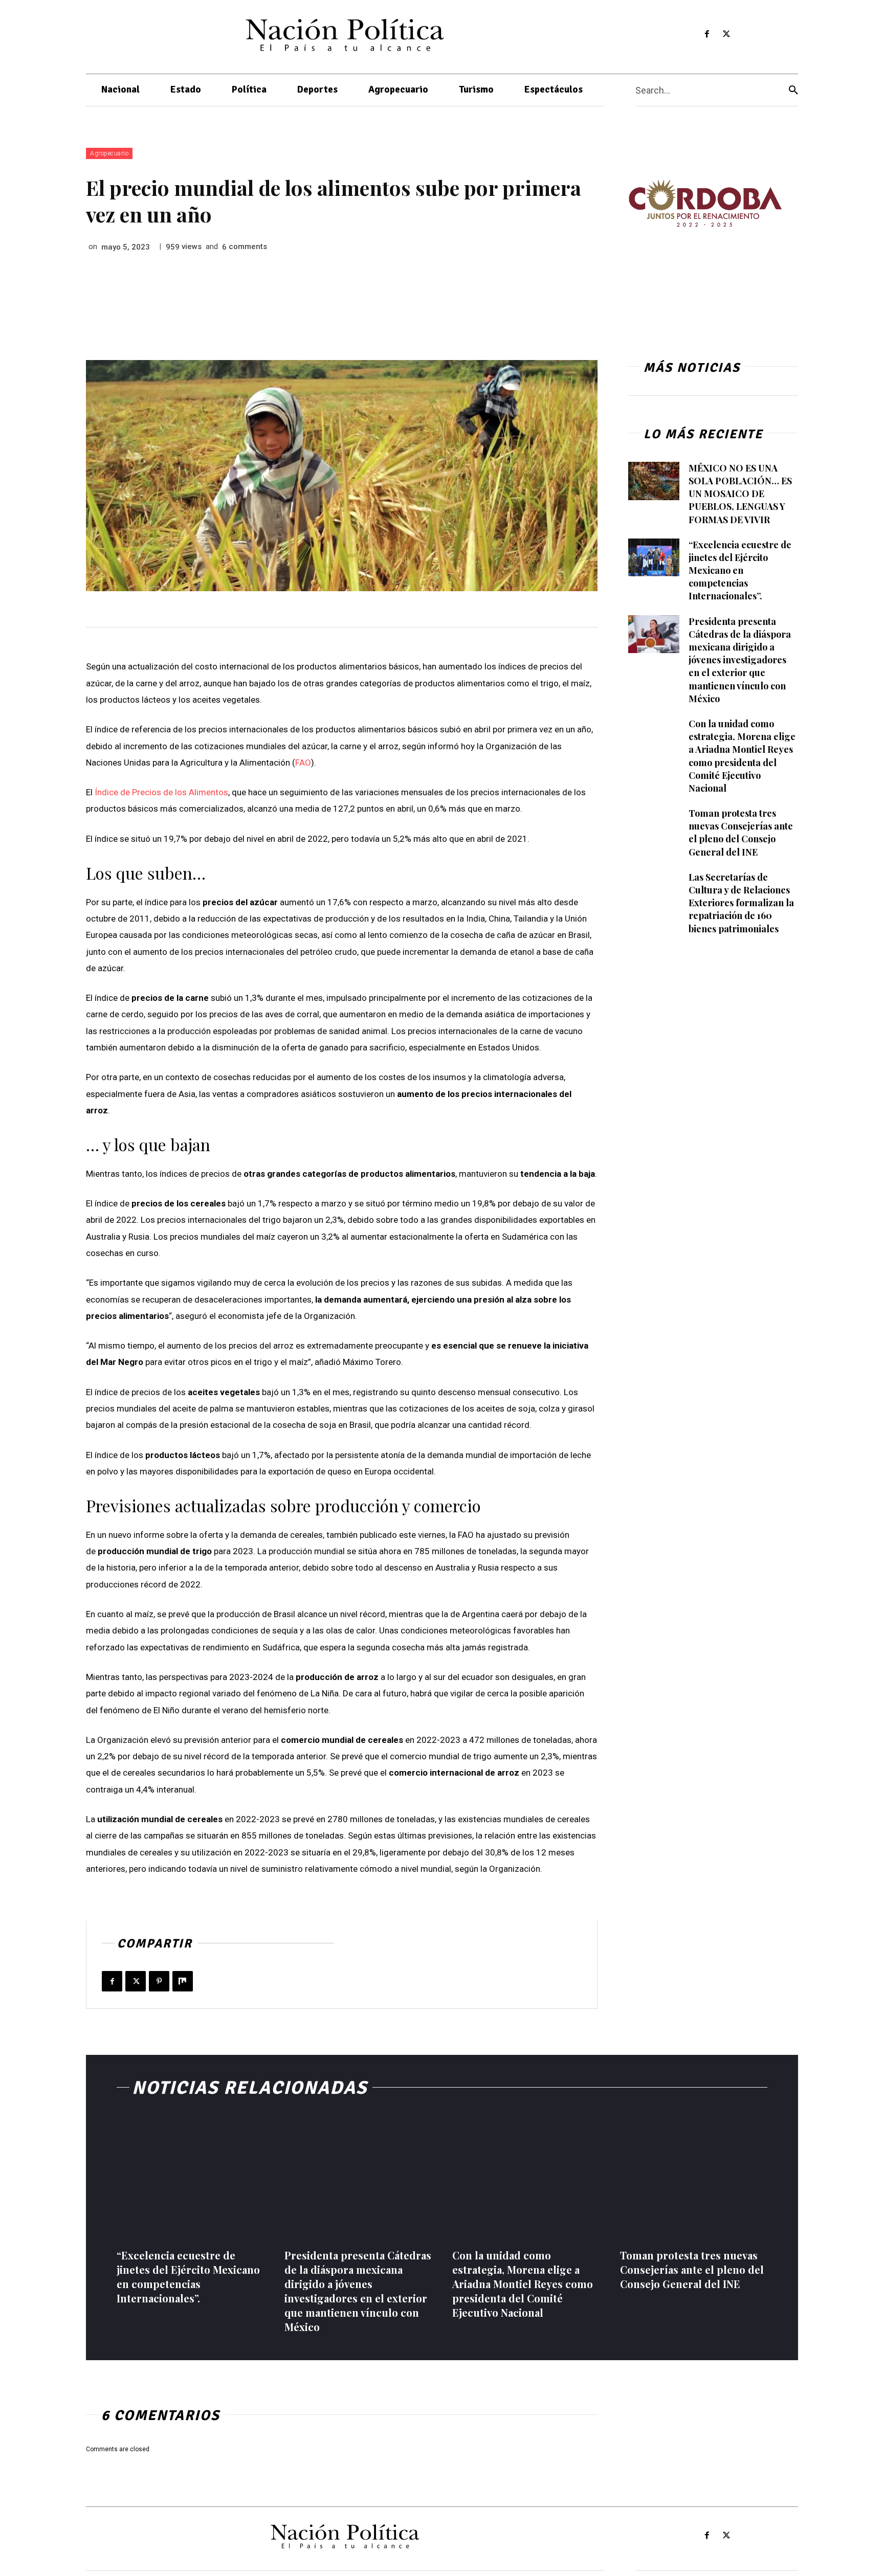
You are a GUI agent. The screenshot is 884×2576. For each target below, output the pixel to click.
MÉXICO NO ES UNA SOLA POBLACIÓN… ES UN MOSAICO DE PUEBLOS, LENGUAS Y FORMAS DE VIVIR (740, 494)
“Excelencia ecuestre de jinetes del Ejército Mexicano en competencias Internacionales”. (740, 570)
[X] (727, 35)
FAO (303, 763)
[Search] (793, 90)
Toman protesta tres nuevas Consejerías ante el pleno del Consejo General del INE (741, 833)
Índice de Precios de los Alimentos (161, 792)
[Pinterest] (159, 1981)
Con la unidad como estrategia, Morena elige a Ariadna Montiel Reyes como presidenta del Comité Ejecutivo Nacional (523, 2284)
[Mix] (183, 1981)
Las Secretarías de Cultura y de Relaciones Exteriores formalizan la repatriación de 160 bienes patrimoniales (741, 903)
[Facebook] (707, 35)
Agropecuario (109, 153)
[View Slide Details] (705, 203)
